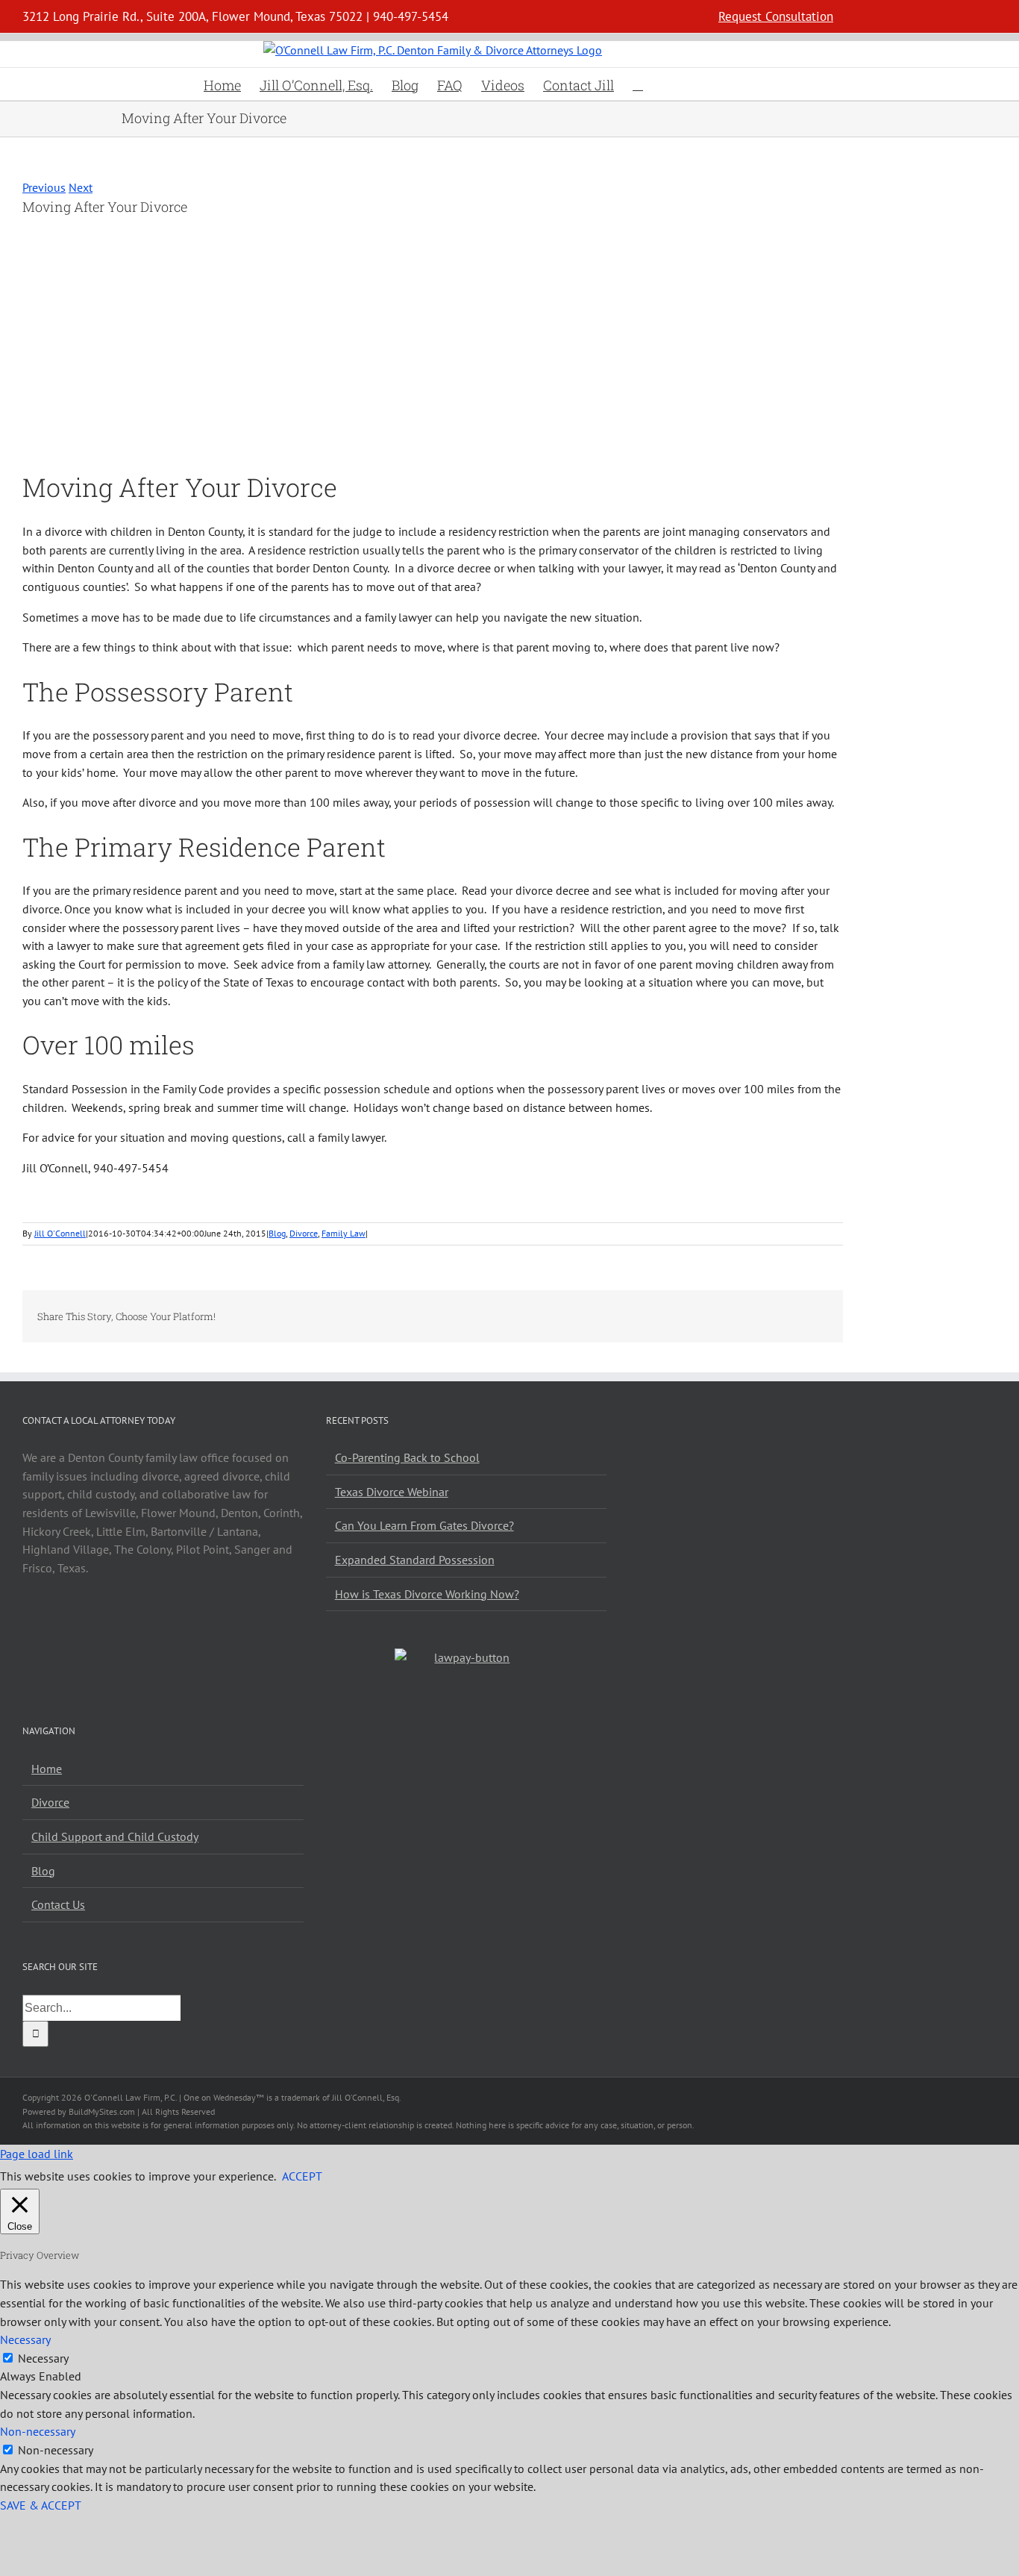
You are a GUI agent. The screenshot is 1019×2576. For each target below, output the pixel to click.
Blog (277, 1233)
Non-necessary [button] (38, 2431)
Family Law (344, 1233)
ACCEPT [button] (302, 2176)
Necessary (43, 2358)
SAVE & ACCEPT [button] (41, 2505)
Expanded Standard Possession (415, 1560)
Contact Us (58, 1904)
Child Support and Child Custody (115, 1836)
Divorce (304, 1233)
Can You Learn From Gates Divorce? (424, 1525)
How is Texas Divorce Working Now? (427, 1594)
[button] (638, 84)
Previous (44, 187)
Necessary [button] (25, 2339)
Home (47, 1769)
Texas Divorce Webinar (392, 1492)
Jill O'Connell (60, 1233)
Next (81, 187)
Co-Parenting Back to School (407, 1457)
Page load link (37, 2154)
